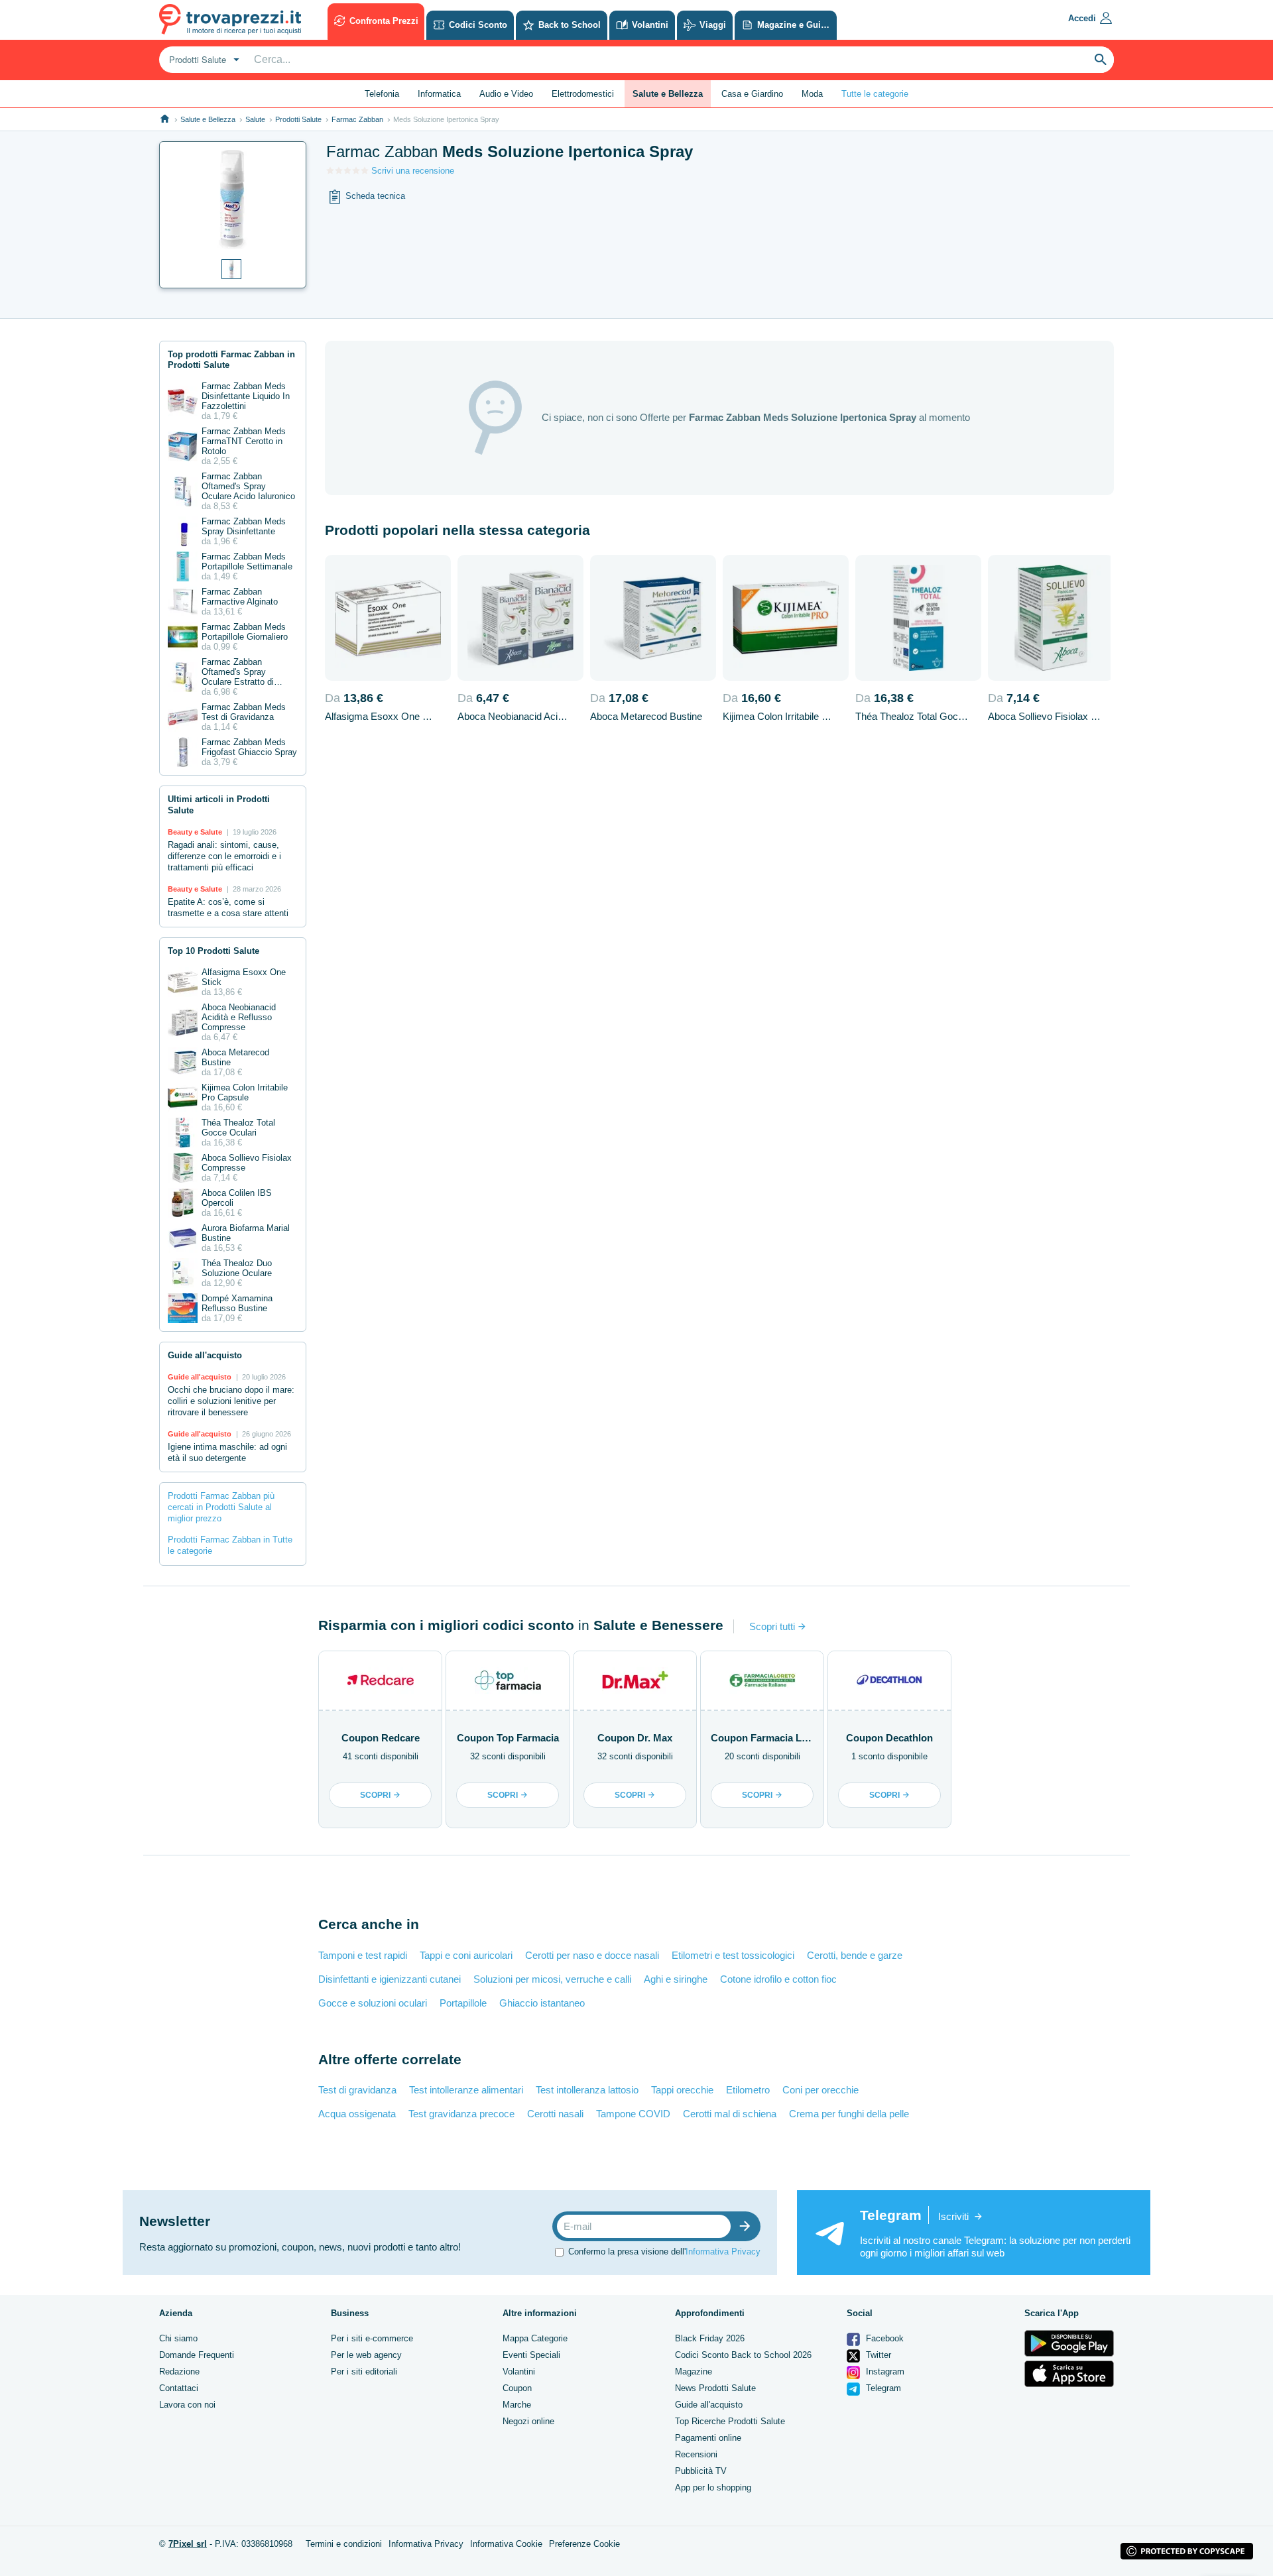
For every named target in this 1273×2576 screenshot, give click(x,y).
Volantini (519, 2371)
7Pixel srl (188, 2544)
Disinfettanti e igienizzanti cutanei (390, 1979)
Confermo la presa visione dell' (664, 2252)
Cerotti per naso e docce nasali (592, 1955)
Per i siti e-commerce (372, 2338)
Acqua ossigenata (357, 2114)
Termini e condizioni (344, 2544)
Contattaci (179, 2388)
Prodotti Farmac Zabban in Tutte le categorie (230, 1545)
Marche (517, 2405)
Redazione (179, 2371)
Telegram (882, 2388)
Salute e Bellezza (208, 119)
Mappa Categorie (535, 2338)
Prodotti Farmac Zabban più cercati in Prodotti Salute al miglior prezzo (221, 1507)
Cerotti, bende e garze (855, 1955)
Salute (255, 119)
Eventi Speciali (531, 2355)
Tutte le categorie (875, 94)
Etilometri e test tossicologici (733, 1955)
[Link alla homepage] (165, 119)
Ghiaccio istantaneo (542, 2003)
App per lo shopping (713, 2488)
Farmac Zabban (357, 119)
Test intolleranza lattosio (587, 2090)
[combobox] (203, 60)
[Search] (1101, 60)
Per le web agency (366, 2355)
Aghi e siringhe (676, 1979)
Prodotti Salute (298, 119)
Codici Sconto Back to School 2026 (743, 2355)
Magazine (694, 2371)
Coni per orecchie (820, 2090)
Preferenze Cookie (584, 2544)
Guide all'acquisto (709, 2405)
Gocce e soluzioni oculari (373, 2003)
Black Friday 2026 (710, 2338)
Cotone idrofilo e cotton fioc (778, 1979)
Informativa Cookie (506, 2544)
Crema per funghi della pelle (849, 2114)
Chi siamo (178, 2338)
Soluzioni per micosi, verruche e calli (552, 1979)
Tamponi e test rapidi (363, 1955)
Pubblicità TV (701, 2471)
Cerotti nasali (555, 2114)
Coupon (517, 2388)
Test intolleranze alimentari (466, 2090)
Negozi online (528, 2421)
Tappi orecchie (682, 2090)
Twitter (877, 2355)
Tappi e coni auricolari (466, 1955)
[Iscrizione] (748, 2226)
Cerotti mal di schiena (730, 2114)
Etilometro (748, 2090)
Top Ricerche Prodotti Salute (730, 2421)
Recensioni (696, 2454)
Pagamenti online (708, 2438)
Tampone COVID (633, 2114)
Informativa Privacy (723, 2252)
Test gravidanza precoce (461, 2114)
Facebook (883, 2338)
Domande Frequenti (197, 2355)
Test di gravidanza (357, 2090)
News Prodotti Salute (715, 2388)
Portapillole (463, 2003)
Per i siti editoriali (364, 2371)
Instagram (884, 2371)
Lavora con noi (187, 2405)
